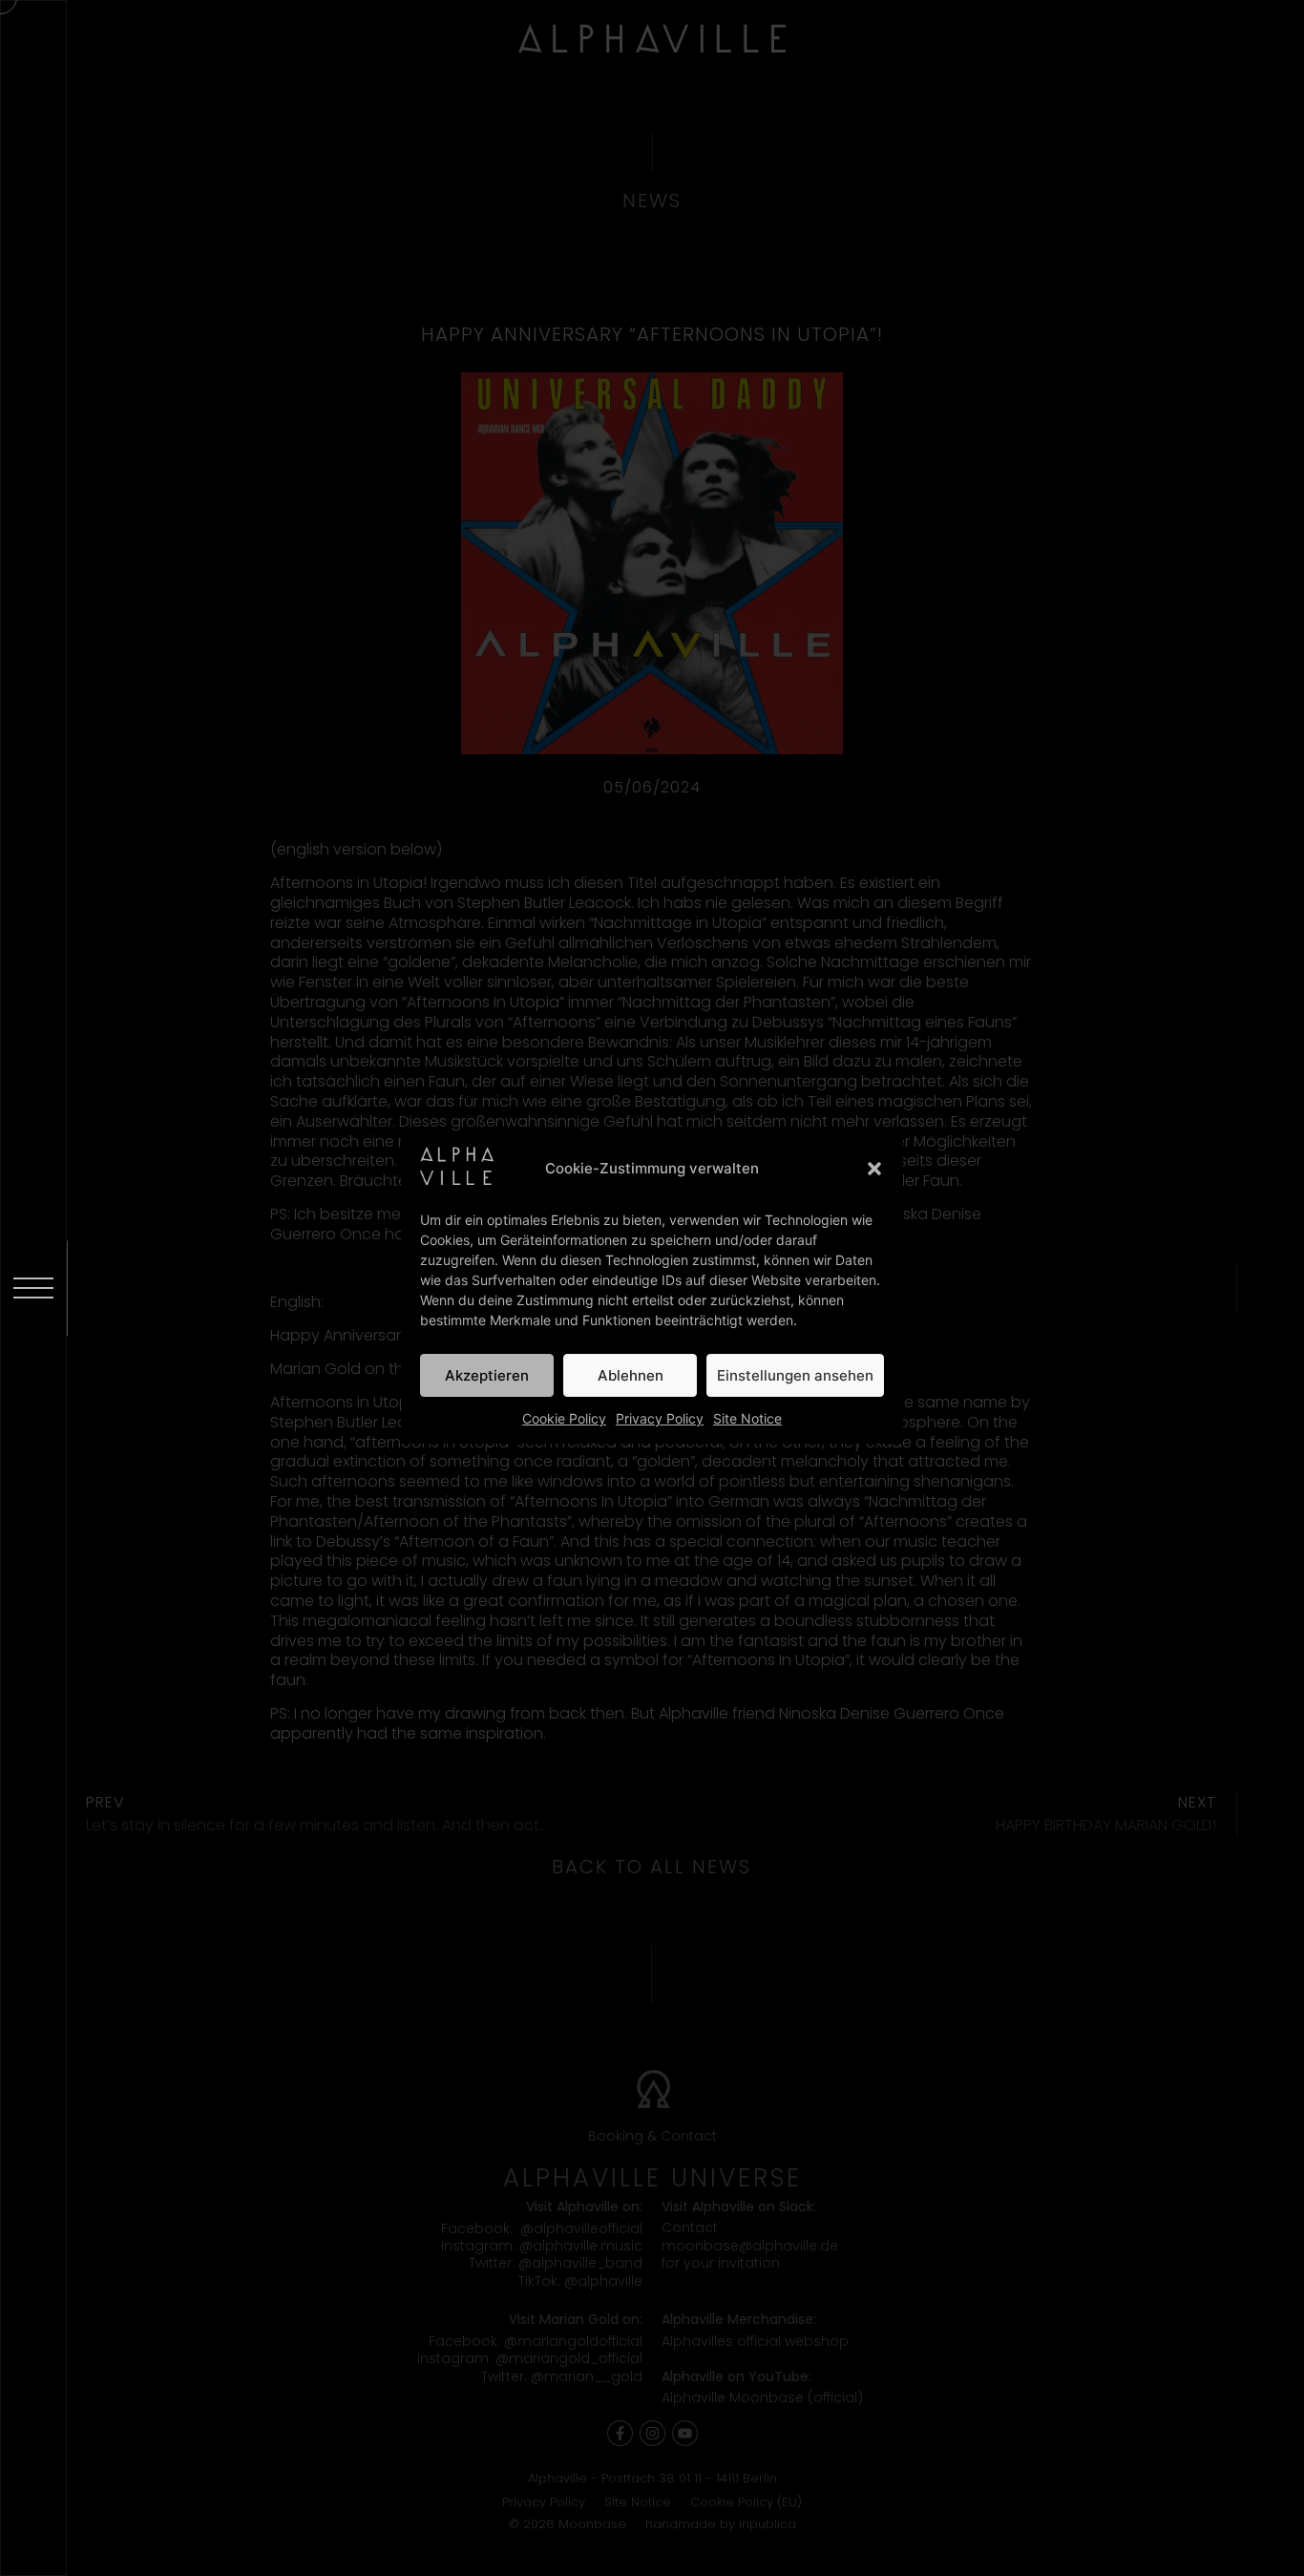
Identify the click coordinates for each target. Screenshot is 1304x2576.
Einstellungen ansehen (795, 1375)
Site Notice (747, 1418)
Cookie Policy (564, 1418)
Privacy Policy (660, 1418)
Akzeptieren (487, 1375)
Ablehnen (631, 1375)
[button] (874, 1169)
